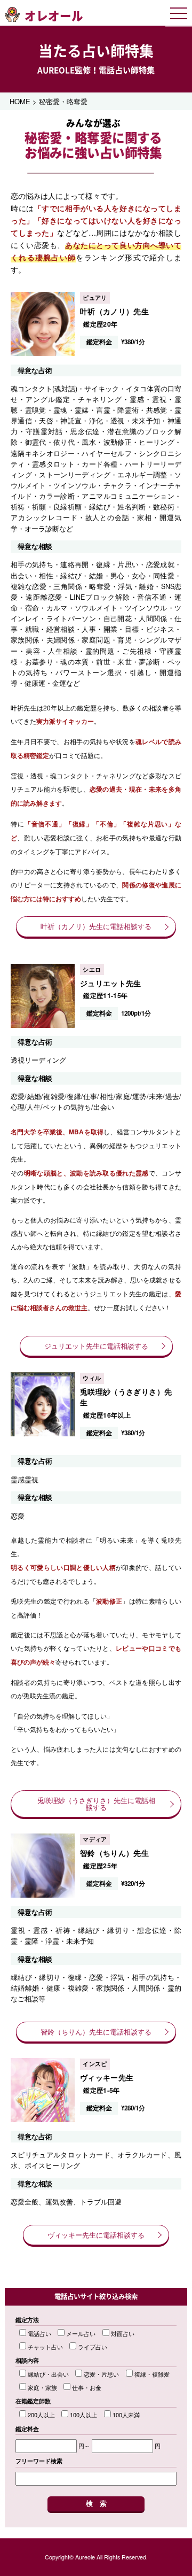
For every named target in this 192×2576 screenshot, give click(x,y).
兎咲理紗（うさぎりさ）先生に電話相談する (96, 1804)
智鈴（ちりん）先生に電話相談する (96, 2032)
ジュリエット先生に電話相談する (96, 1346)
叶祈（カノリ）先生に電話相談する (96, 926)
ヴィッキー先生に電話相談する (96, 2235)
